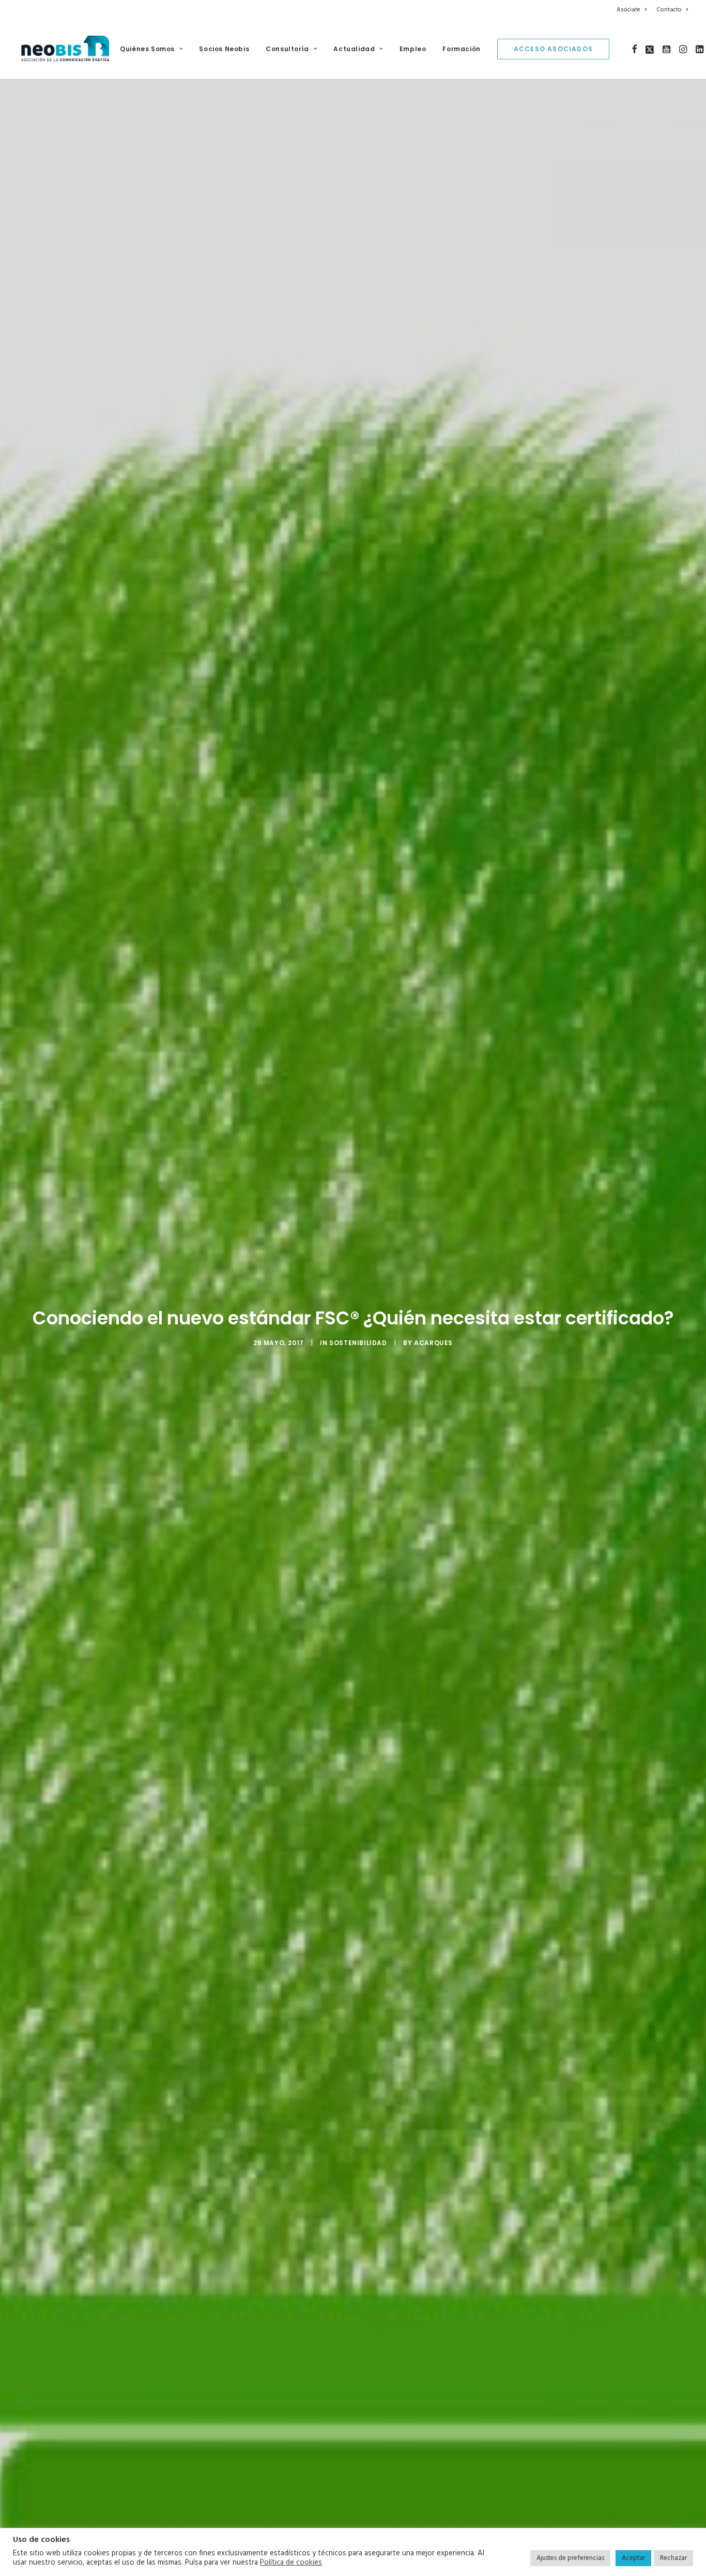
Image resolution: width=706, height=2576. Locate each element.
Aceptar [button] (633, 2558)
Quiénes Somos (147, 49)
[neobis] (65, 49)
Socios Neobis (224, 49)
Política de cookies (291, 2563)
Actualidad (354, 49)
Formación (461, 49)
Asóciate (628, 10)
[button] (634, 49)
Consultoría (287, 49)
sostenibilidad (358, 1343)
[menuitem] (633, 10)
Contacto (669, 10)
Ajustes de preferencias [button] (570, 2558)
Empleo (413, 49)
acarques (433, 1343)
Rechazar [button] (673, 2558)
